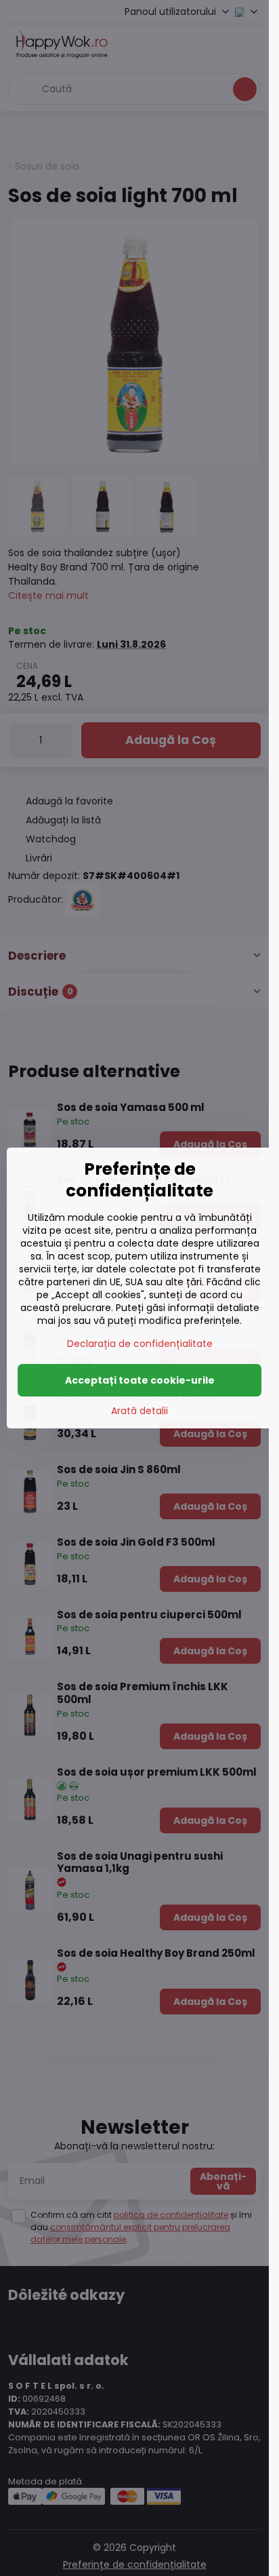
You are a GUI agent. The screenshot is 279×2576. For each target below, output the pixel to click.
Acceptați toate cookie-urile (140, 1380)
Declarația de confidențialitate (140, 1344)
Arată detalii (139, 1411)
